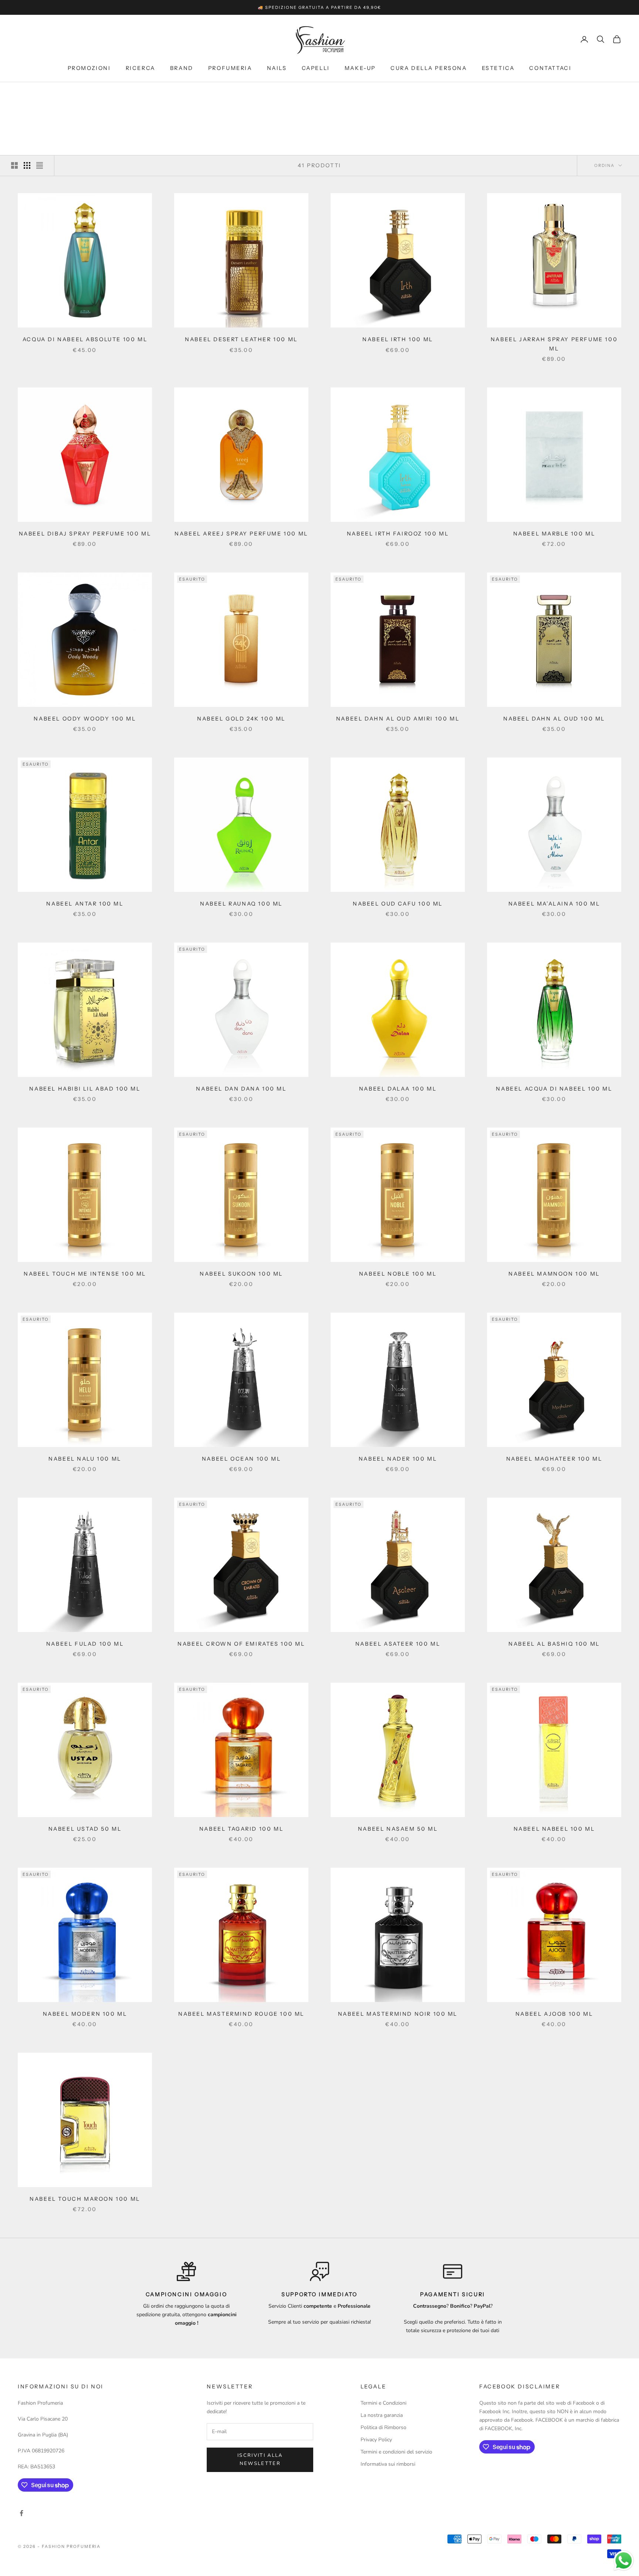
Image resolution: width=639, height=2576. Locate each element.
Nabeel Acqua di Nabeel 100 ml (554, 1089)
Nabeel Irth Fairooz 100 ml (398, 534)
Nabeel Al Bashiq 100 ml (554, 1644)
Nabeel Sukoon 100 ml (241, 1274)
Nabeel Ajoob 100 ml (554, 2014)
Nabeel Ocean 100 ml (241, 1459)
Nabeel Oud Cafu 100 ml (398, 904)
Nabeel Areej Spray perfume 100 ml (241, 534)
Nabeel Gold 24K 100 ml (241, 719)
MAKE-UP (360, 68)
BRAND (182, 68)
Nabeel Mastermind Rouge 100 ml (241, 2014)
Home (25, 93)
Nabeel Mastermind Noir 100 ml (398, 2014)
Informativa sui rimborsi (388, 2464)
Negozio (50, 93)
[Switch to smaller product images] (27, 165)
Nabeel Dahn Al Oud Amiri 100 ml (398, 719)
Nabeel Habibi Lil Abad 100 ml (85, 1089)
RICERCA (141, 68)
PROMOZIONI (89, 68)
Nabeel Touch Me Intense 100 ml (85, 1274)
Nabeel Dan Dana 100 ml (241, 1089)
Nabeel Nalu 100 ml (85, 1459)
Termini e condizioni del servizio (396, 2452)
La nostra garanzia (382, 2415)
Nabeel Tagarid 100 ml (241, 1829)
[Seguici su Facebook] (21, 2513)
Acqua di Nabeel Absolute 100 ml (85, 339)
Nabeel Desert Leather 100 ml (241, 339)
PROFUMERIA (230, 68)
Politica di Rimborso (383, 2427)
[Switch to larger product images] (14, 165)
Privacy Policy (376, 2440)
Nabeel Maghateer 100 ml (554, 1459)
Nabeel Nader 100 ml (398, 1459)
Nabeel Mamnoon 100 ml (554, 1274)
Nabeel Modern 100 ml (85, 2014)
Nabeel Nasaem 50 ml (398, 1829)
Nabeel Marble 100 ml (554, 534)
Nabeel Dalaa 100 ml (398, 1089)
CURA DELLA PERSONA (429, 68)
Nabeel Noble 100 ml (398, 1274)
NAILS (277, 68)
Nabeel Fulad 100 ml (85, 1644)
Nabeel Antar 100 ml (85, 904)
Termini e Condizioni (383, 2403)
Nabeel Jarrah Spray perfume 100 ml (554, 344)
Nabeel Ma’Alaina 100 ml (554, 904)
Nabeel (78, 93)
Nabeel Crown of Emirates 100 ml (241, 1644)
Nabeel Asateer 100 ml (398, 1644)
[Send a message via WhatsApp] (624, 2561)
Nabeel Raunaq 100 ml (241, 904)
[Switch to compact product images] (40, 165)
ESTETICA (498, 68)
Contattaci (550, 68)
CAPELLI (316, 68)
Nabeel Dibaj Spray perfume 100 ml (85, 534)
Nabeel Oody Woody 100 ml (85, 719)
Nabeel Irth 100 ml (398, 339)
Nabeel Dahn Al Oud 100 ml (554, 719)
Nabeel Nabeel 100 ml (554, 1829)
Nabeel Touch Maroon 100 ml (85, 2199)
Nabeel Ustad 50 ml (85, 1829)
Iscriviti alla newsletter (260, 2459)
